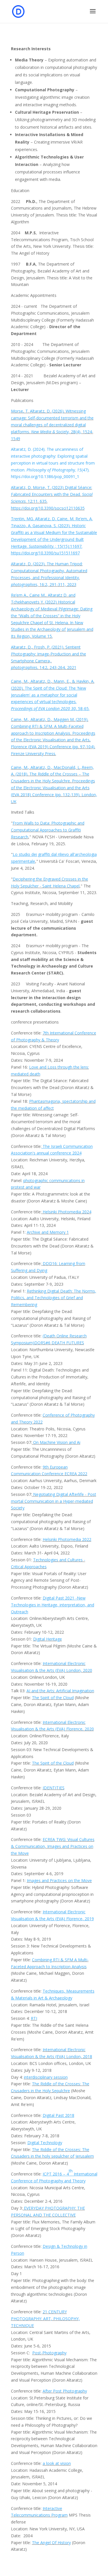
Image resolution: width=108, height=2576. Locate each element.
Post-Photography (49, 2353)
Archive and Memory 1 (48, 1232)
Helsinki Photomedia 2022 (67, 1539)
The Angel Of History (51, 2543)
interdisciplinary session (46, 2077)
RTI (34, 2018)
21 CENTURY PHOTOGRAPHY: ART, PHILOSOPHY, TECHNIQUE (45, 2319)
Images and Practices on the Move (59, 1880)
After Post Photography (65, 2391)
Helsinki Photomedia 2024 (67, 1212)
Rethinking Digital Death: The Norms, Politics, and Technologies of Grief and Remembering (54, 1298)
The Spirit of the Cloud (53, 1698)
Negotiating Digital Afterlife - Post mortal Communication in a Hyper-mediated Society (54, 1501)
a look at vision (57, 2463)
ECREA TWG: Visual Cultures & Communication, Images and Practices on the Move (53, 1846)
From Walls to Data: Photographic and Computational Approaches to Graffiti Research (48, 830)
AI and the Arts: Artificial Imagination (60, 1691)
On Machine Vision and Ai (56, 1442)
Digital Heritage (48, 1639)
